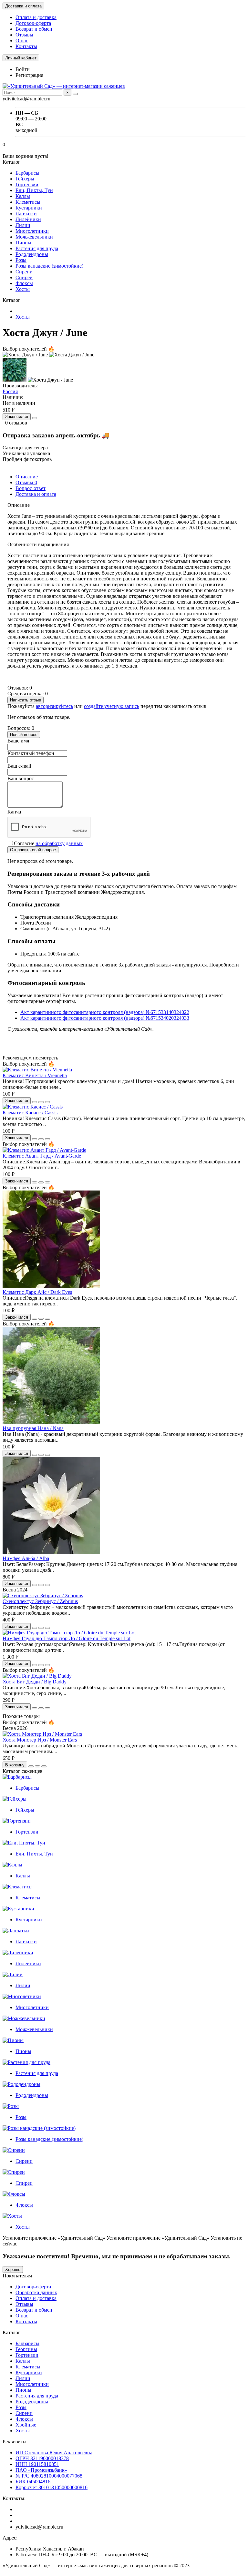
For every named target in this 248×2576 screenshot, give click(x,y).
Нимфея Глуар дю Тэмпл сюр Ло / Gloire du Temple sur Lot (67, 1638)
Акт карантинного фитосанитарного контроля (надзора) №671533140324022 (105, 1012)
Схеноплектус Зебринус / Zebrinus (40, 1601)
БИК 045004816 (33, 2482)
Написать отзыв (26, 700)
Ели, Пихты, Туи (34, 190)
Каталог (11, 2332)
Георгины (26, 2349)
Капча (14, 812)
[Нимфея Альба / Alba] (51, 1553)
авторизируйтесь (54, 706)
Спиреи (24, 277)
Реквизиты (15, 2442)
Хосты (23, 289)
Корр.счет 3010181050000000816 (52, 2487)
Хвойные (26, 2425)
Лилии (23, 225)
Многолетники (32, 231)
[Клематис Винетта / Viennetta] (37, 1070)
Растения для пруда (37, 248)
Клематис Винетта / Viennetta (35, 1075)
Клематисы (28, 202)
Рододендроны (32, 254)
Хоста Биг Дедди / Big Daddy (35, 1682)
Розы (21, 260)
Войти (23, 69)
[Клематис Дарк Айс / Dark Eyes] (51, 1286)
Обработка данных (36, 2292)
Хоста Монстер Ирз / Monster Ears (40, 1740)
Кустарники (29, 208)
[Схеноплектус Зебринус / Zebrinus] (43, 1595)
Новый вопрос (24, 735)
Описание (27, 477)
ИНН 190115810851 (37, 2464)
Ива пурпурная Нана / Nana (33, 1428)
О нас (22, 41)
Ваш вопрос (21, 778)
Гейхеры (25, 179)
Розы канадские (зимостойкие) (49, 266)
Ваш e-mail (19, 766)
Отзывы (24, 35)
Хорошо (13, 2269)
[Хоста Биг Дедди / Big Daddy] (37, 1676)
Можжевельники (34, 237)
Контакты (26, 46)
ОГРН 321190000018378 (42, 2458)
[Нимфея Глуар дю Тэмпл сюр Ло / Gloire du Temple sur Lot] (69, 1633)
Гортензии (27, 184)
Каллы (23, 196)
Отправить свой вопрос (33, 850)
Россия (10, 391)
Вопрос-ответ (31, 488)
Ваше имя (18, 741)
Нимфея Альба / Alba (26, 1558)
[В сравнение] (47, 1102)
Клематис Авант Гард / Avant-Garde (42, 1156)
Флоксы (24, 283)
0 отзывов (16, 423)
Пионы (23, 243)
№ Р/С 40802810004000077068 (49, 2476)
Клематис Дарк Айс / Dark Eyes (37, 1292)
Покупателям (17, 2276)
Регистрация (29, 75)
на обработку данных (59, 843)
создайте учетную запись (112, 706)
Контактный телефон (31, 753)
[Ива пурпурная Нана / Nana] (51, 1422)
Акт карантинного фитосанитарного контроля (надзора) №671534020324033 (105, 1018)
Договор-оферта (33, 23)
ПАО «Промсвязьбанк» (41, 2470)
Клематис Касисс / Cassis (30, 1113)
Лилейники (28, 219)
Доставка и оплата (23, 6)
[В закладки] (41, 1102)
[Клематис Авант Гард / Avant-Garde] (44, 1150)
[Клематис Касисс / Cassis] (33, 1107)
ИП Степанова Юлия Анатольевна (54, 2453)
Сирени (24, 272)
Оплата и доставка (36, 17)
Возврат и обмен (34, 29)
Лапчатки (26, 214)
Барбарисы (27, 173)
